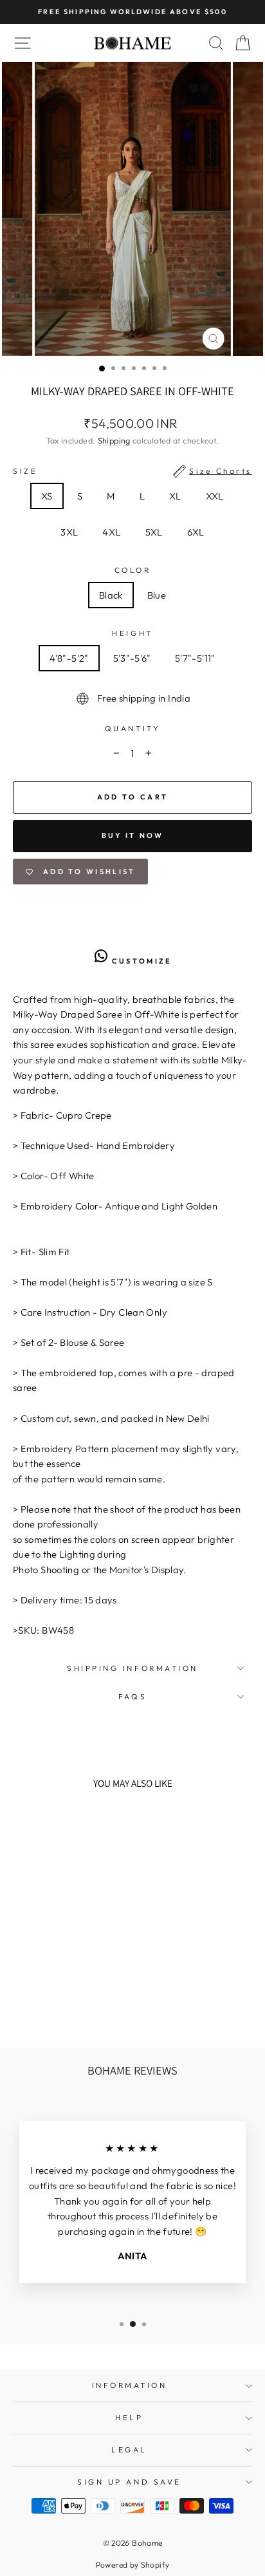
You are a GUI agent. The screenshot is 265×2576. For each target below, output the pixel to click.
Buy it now (133, 835)
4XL (111, 532)
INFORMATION (130, 2385)
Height (132, 633)
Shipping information (132, 1668)
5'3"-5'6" (132, 658)
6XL (196, 532)
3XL (69, 532)
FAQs (132, 1696)
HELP (129, 2417)
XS (47, 496)
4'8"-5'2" (69, 658)
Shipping (114, 440)
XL (175, 496)
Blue (157, 595)
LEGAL (129, 2450)
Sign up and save (129, 2482)
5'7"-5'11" (195, 658)
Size (132, 471)
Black (111, 595)
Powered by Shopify (133, 2565)
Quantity (132, 728)
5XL (154, 532)
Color (133, 570)
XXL (215, 496)
